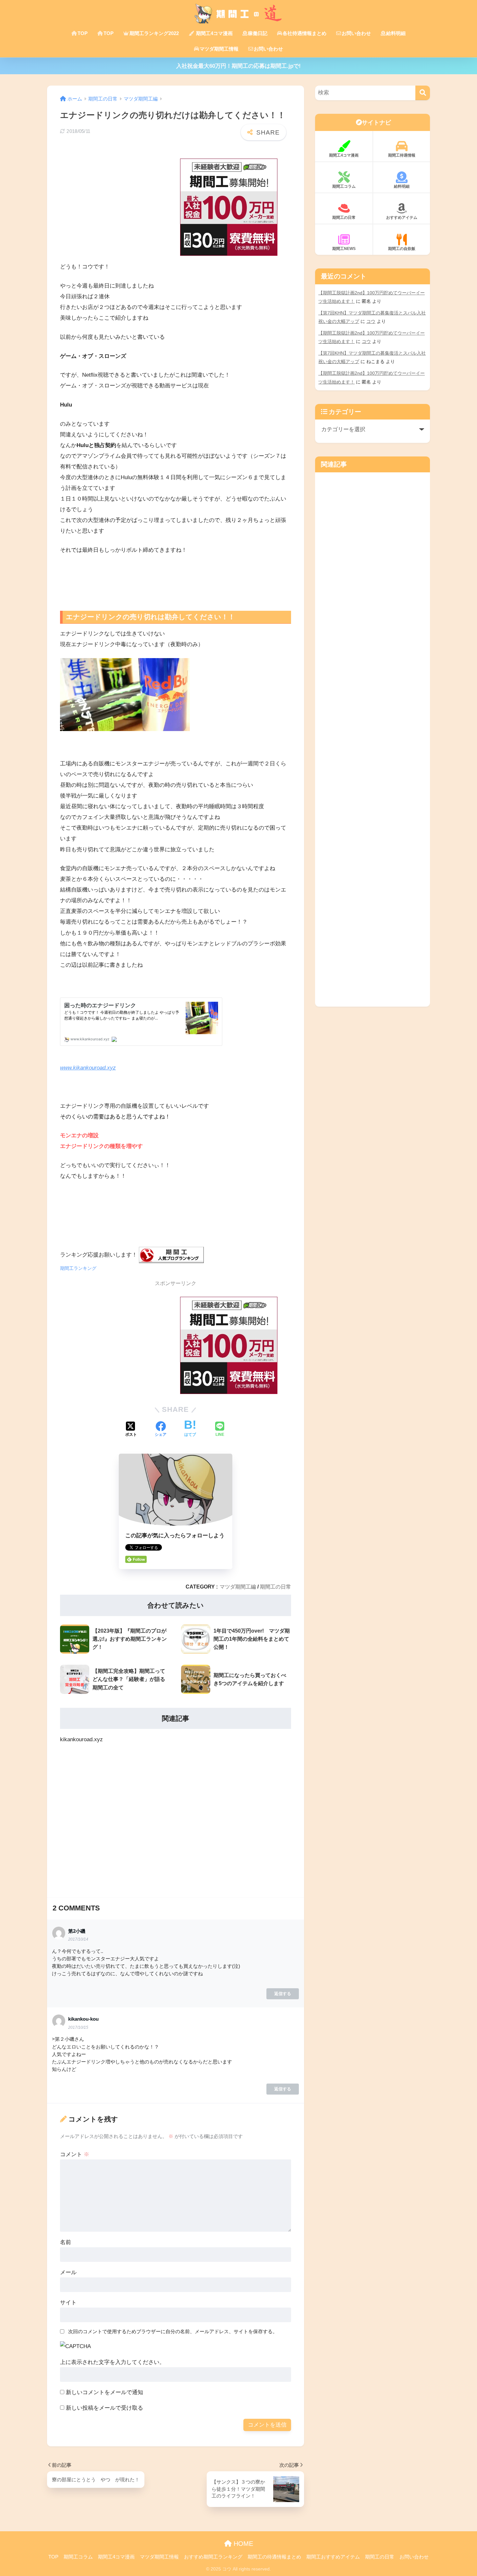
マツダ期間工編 (238, 1587)
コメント (75, 2154)
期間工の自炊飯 (402, 249)
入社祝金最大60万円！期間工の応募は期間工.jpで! (238, 66)
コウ (371, 321)
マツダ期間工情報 (219, 49)
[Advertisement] (109, 199)
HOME (242, 2544)
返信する (283, 1994)
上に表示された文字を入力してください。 (112, 2362)
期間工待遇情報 (402, 155)
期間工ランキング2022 (154, 33)
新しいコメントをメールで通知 (104, 2392)
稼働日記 (258, 33)
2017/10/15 (78, 2027)
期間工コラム (344, 186)
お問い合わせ (356, 33)
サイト (68, 2303)
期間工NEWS (344, 249)
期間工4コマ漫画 (214, 33)
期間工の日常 (275, 1587)
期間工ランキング (78, 1268)
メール (68, 2272)
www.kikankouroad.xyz (88, 1068)
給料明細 (396, 33)
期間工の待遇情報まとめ (274, 2557)
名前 (66, 2242)
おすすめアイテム (402, 218)
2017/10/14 (78, 1939)
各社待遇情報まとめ (305, 33)
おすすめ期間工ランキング (213, 2557)
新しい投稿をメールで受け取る (104, 2408)
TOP (83, 33)
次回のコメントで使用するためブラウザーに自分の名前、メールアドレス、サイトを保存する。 (173, 2331)
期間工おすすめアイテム (333, 2557)
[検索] (423, 93)
